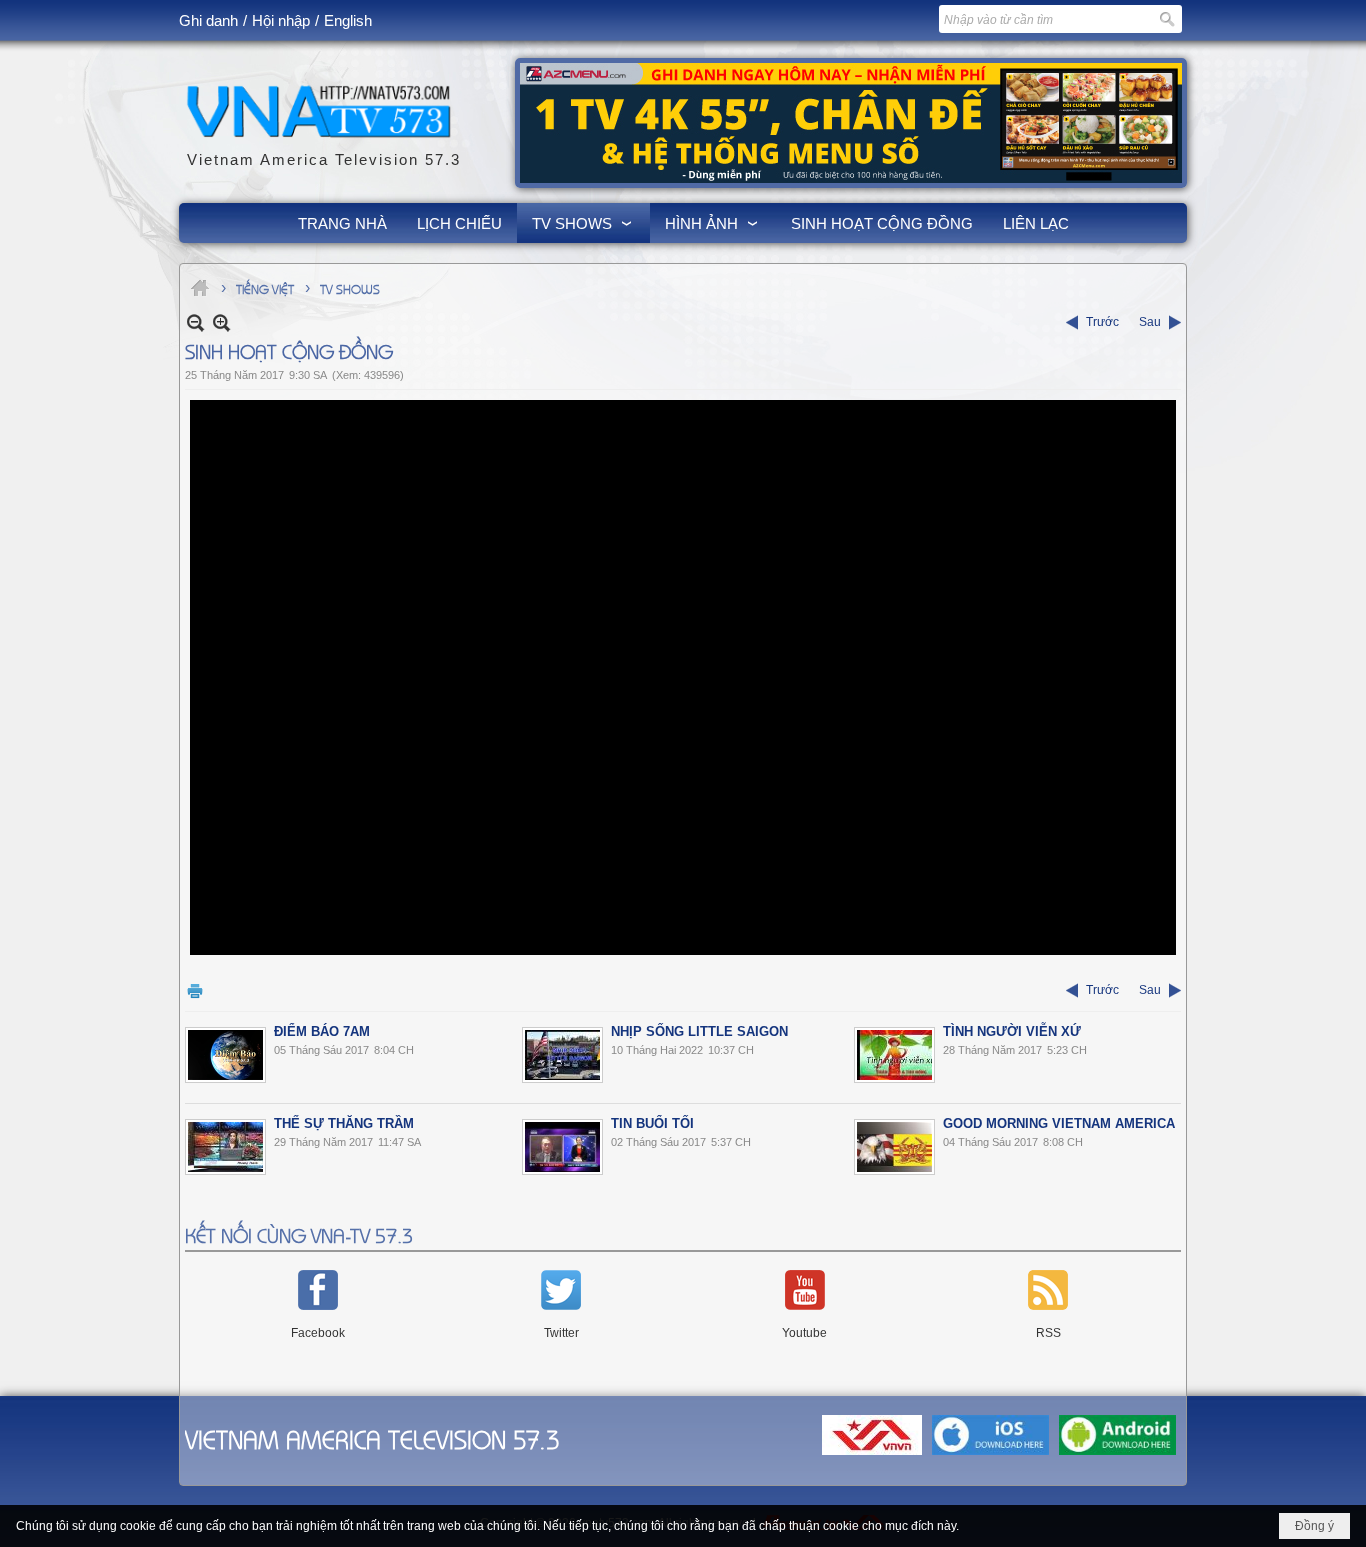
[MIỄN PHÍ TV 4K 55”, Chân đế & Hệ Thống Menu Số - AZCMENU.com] (851, 123)
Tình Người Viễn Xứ (1012, 1031)
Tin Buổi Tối (652, 1123)
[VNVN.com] (872, 1456)
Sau (1150, 322)
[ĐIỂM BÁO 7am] (225, 1055)
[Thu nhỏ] (195, 322)
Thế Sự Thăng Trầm (344, 1123)
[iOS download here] (990, 1456)
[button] (583, 223)
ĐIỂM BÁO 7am (322, 1031)
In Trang (195, 990)
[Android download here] (1117, 1456)
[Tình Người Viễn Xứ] (894, 1055)
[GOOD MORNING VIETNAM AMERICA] (894, 1147)
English (348, 20)
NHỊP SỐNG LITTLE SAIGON (699, 1031)
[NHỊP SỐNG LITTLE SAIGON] (562, 1055)
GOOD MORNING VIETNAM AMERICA (1059, 1123)
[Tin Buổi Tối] (562, 1147)
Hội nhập (281, 20)
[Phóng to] (221, 322)
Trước (1102, 322)
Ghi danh (208, 20)
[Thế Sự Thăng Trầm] (225, 1147)
